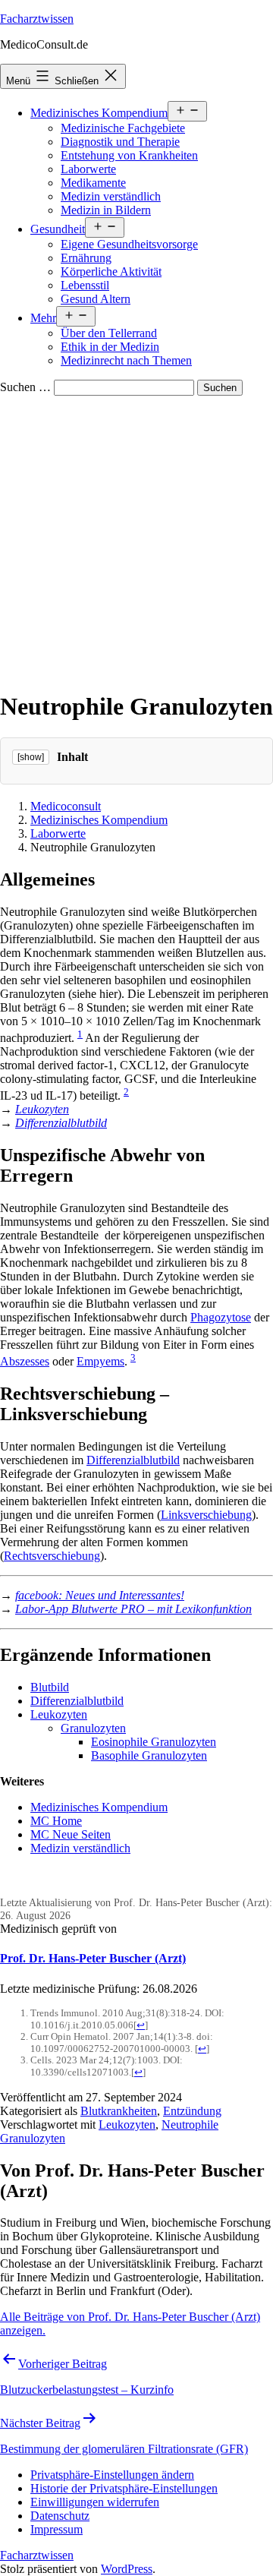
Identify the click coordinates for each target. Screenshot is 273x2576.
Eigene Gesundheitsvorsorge (129, 244)
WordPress (127, 2569)
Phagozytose (221, 1317)
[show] (31, 757)
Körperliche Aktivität (111, 271)
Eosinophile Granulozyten (154, 1742)
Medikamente (93, 183)
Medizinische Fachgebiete (123, 128)
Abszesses (25, 1361)
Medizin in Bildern (106, 210)
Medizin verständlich (111, 196)
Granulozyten (93, 1728)
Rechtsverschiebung (52, 1556)
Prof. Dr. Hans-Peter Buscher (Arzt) (93, 1958)
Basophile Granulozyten (149, 1755)
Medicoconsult (66, 806)
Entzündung (192, 2111)
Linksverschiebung (206, 1515)
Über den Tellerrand (109, 333)
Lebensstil (85, 285)
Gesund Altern (96, 299)
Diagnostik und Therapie (120, 142)
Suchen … (25, 387)
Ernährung (86, 258)
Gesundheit (58, 229)
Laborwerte (88, 169)
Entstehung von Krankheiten (129, 155)
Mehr (43, 318)
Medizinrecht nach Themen (126, 360)
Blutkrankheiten (119, 2111)
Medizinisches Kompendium (99, 113)
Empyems (100, 1361)
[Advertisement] (136, 540)
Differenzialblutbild (61, 1123)
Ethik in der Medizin (110, 347)
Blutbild (50, 1687)
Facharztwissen (37, 19)
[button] (112, 2475)
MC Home (56, 1821)
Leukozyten (42, 1109)
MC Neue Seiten (71, 1834)
